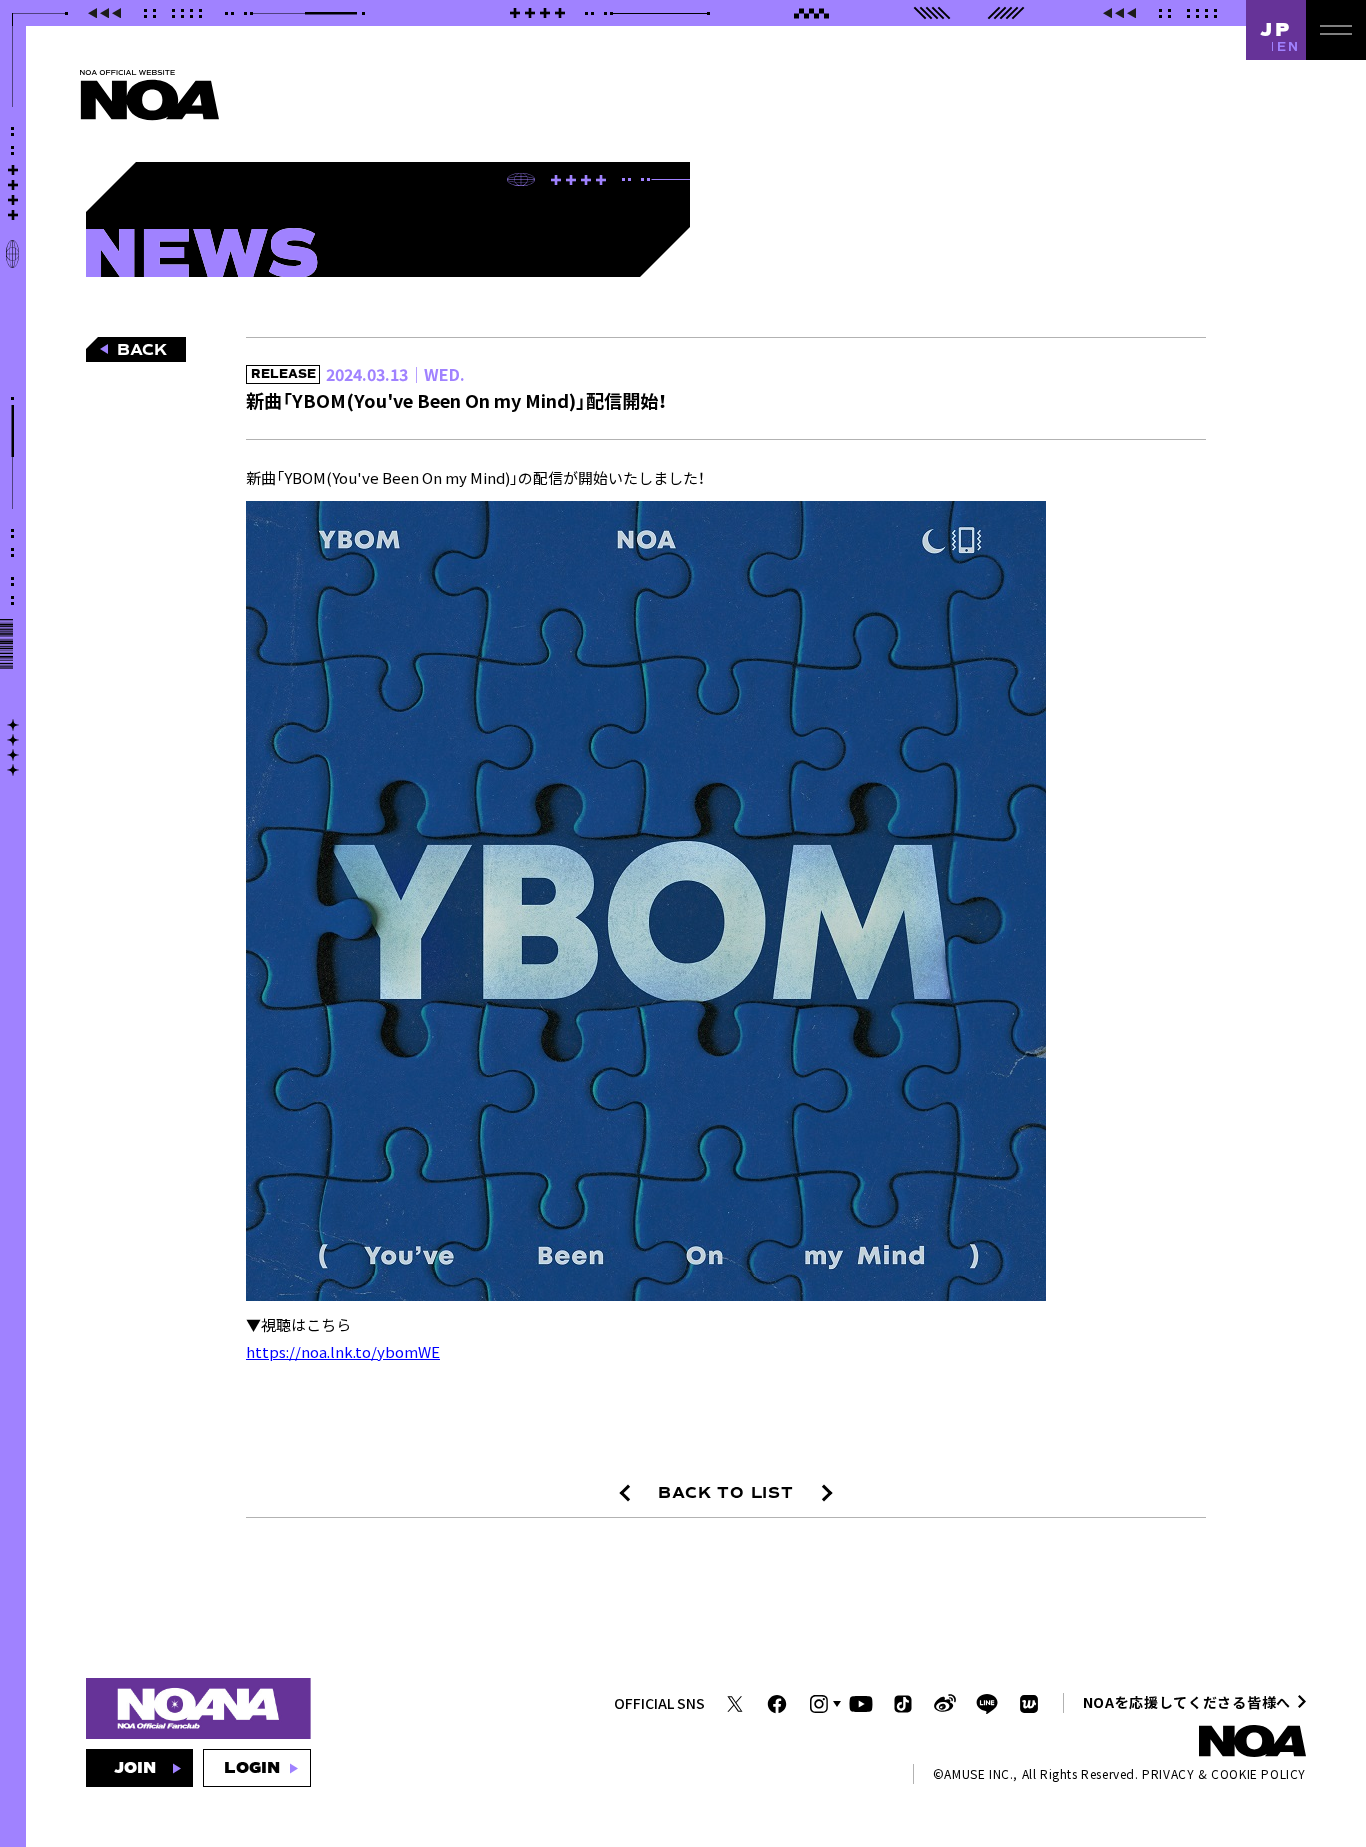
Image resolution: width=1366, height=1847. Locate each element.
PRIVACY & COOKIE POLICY (1224, 1773)
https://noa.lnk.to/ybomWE (343, 1351)
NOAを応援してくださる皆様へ (1187, 1702)
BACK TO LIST (726, 1493)
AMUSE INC (976, 1773)
